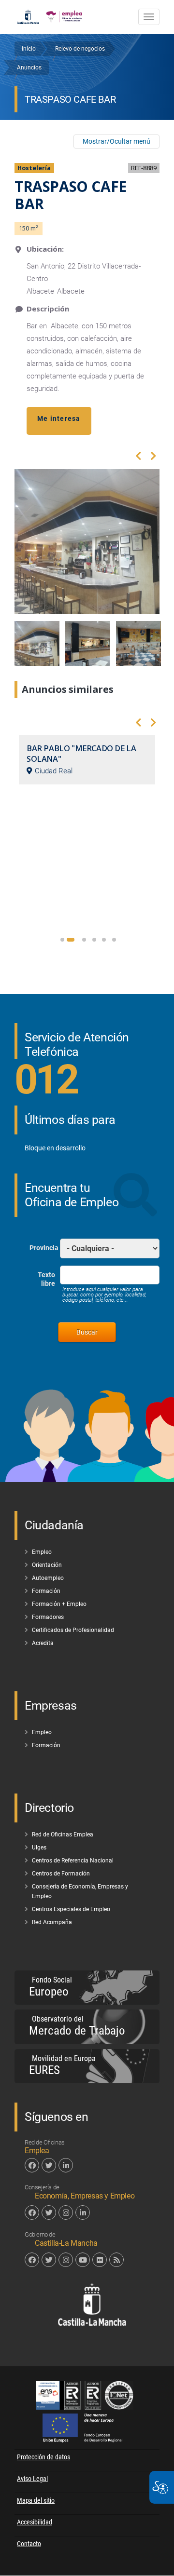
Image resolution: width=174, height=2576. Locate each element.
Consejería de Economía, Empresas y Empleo (80, 1891)
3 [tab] (84, 940)
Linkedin (66, 2165)
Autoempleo (48, 1578)
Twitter (49, 2165)
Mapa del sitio (36, 2500)
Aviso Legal (32, 2479)
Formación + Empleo (59, 1604)
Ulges (39, 1848)
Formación (46, 1591)
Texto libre (46, 1279)
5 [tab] (104, 940)
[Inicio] (65, 14)
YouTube (83, 2260)
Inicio (29, 49)
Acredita (43, 1643)
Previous (138, 458)
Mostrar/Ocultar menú (116, 141)
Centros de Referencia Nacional (73, 1861)
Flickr (100, 2260)
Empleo (42, 1552)
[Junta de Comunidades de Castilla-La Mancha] (28, 14)
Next (153, 458)
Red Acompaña (52, 1922)
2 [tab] (71, 940)
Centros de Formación (61, 1874)
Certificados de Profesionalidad (73, 1630)
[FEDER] (87, 2440)
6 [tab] (114, 940)
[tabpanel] (87, 760)
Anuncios (29, 67)
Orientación (47, 1565)
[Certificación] (87, 2407)
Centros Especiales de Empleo (71, 1909)
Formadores (48, 1617)
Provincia (44, 1248)
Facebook (32, 2165)
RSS (116, 2260)
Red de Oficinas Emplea (63, 1834)
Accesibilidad (35, 2522)
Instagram (66, 2212)
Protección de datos (43, 2457)
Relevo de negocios (80, 49)
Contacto (29, 2544)
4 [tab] (94, 940)
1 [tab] (62, 940)
